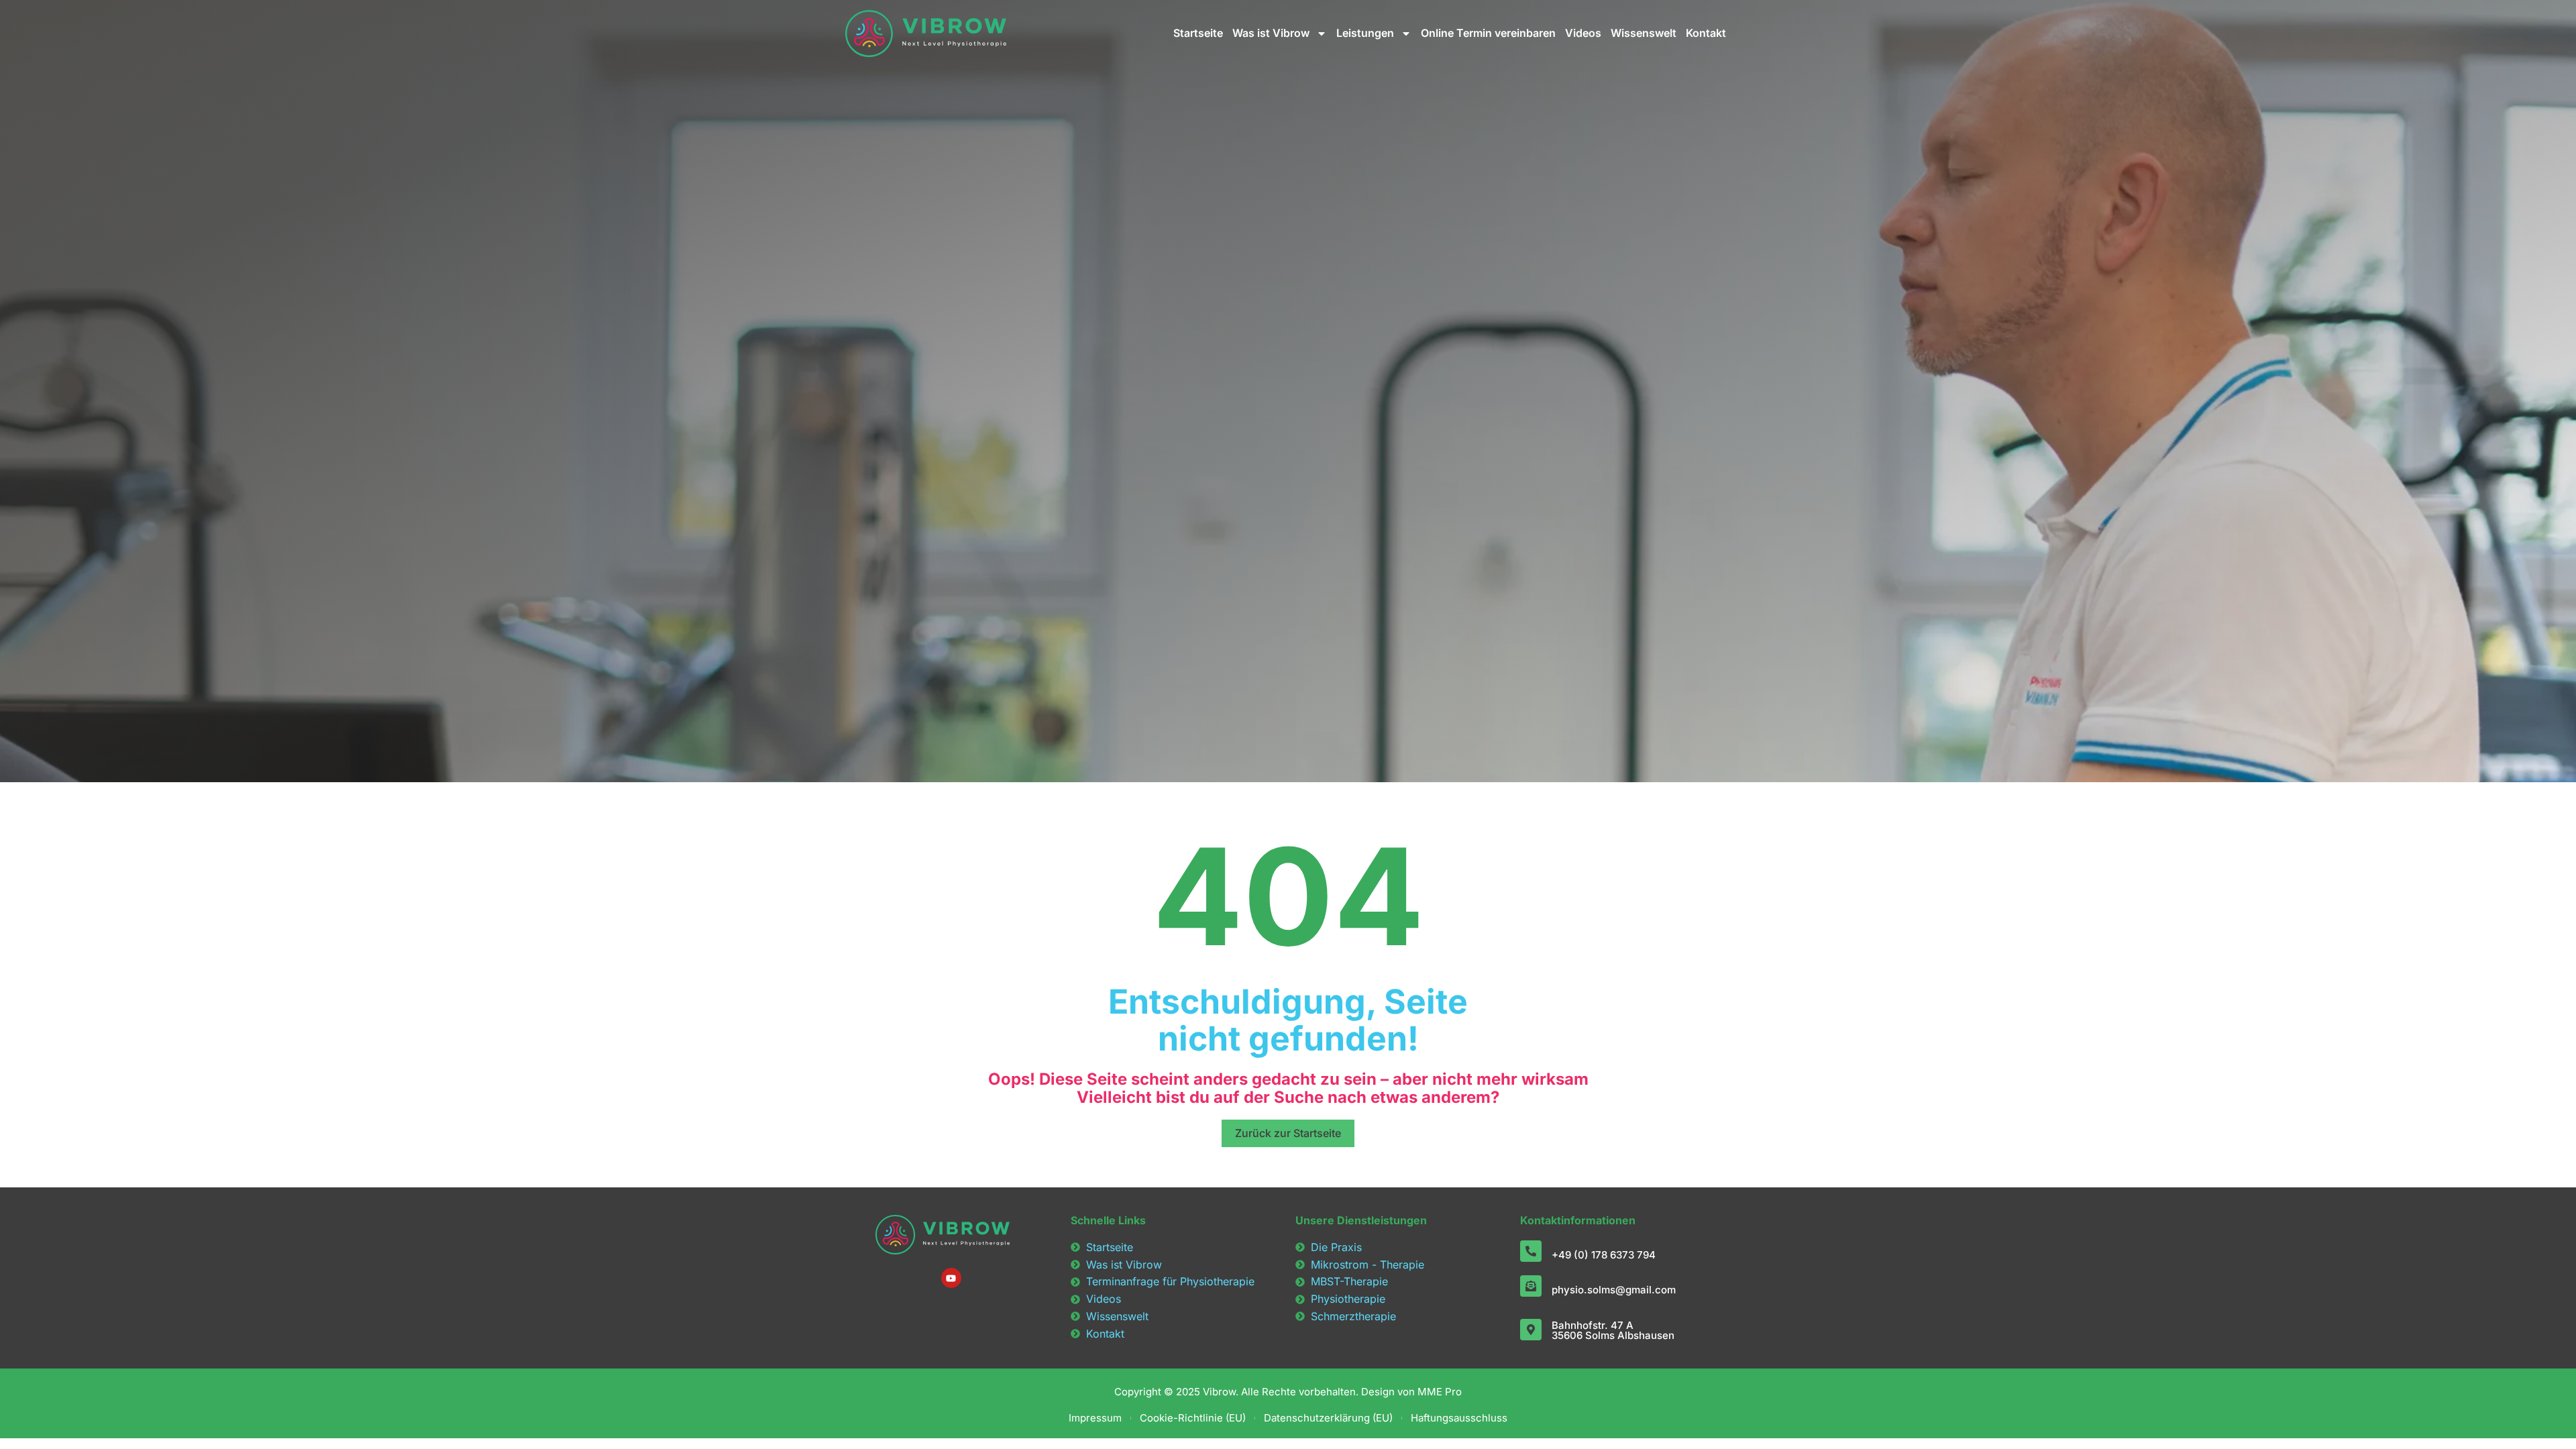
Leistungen (1365, 33)
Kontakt (1706, 33)
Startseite (1198, 33)
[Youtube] (951, 1278)
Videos (1583, 33)
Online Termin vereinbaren (1488, 33)
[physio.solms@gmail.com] (1531, 1286)
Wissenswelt (1644, 33)
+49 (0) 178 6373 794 (1604, 1255)
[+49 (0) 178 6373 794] (1531, 1251)
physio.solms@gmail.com (1614, 1290)
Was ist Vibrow (1271, 33)
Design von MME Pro (1410, 1392)
